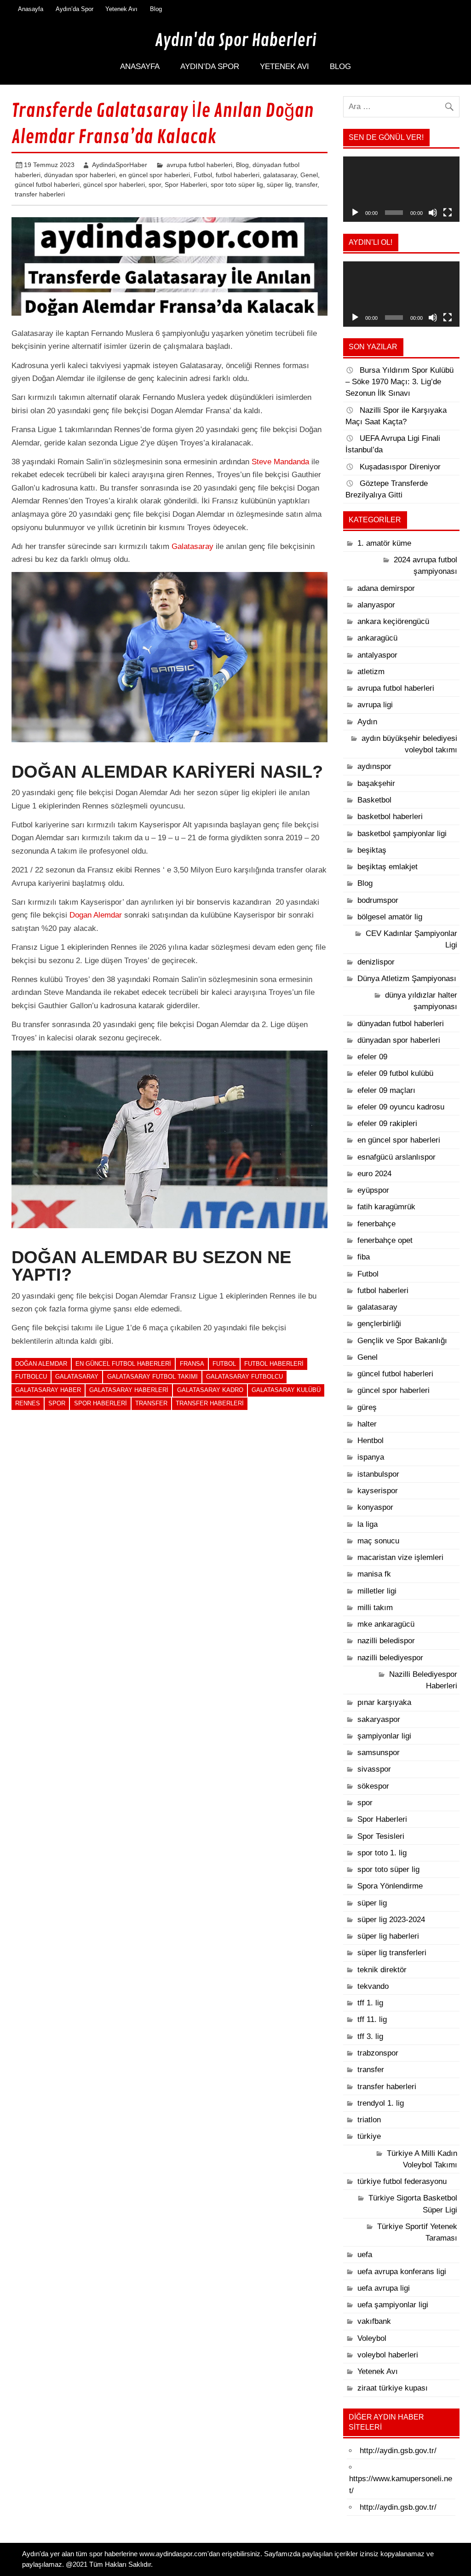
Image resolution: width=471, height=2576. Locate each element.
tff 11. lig (372, 2019)
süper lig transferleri (392, 1953)
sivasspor (374, 1769)
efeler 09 (372, 1057)
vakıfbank (374, 2321)
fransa (192, 1364)
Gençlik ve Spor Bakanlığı (402, 1341)
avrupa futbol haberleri (199, 165)
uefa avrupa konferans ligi (402, 2272)
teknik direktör (382, 1970)
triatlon (369, 2120)
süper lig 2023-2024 (391, 1920)
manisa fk (374, 1574)
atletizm (371, 672)
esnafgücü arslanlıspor (396, 1157)
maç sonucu (378, 1541)
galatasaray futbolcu (244, 1377)
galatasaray (280, 175)
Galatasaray (192, 546)
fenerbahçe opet (385, 1240)
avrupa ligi (375, 705)
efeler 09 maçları (386, 1090)
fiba (364, 1257)
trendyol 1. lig (381, 2103)
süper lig (279, 185)
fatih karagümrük (386, 1207)
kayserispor (378, 1491)
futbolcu (31, 1377)
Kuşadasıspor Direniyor (400, 467)
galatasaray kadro (210, 1390)
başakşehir (376, 783)
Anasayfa (31, 9)
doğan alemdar (41, 1364)
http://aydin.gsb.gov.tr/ (398, 2451)
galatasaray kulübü (286, 1390)
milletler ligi (377, 1591)
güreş (367, 1407)
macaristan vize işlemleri (400, 1557)
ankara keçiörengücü (393, 621)
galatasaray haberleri (129, 1390)
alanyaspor (376, 605)
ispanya (371, 1457)
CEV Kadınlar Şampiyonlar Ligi (411, 939)
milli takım (375, 1608)
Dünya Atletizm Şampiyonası (407, 979)
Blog (156, 9)
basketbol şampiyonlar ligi (402, 834)
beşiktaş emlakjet (388, 867)
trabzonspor (378, 2053)
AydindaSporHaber (120, 165)
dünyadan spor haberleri (80, 175)
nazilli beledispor (386, 1641)
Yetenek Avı (121, 9)
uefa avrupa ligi (384, 2288)
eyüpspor (373, 1190)
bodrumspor (378, 900)
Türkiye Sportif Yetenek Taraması (417, 2232)
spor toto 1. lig (382, 1853)
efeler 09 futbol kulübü (395, 1073)
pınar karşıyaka (384, 1702)
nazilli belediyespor (390, 1658)
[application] (401, 189)
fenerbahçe (376, 1224)
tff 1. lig (370, 2003)
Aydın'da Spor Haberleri (236, 40)
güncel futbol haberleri (47, 185)
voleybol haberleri (388, 2355)
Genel (309, 175)
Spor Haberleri (186, 185)
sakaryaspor (379, 1719)
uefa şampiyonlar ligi (393, 2305)
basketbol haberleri (390, 817)
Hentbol (370, 1441)
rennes (28, 1403)
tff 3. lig (370, 2036)
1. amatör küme (384, 543)
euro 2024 (374, 1174)
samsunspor (379, 1753)
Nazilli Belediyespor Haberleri (423, 1680)
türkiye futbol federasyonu (402, 2181)
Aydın (367, 722)
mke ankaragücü (386, 1624)
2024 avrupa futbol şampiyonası (425, 566)
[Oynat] (355, 213)
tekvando (373, 1986)
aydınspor (374, 766)
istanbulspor (378, 1474)
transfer (306, 185)
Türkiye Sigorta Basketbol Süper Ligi (413, 2204)
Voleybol (372, 2338)
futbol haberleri (238, 175)
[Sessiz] (433, 213)
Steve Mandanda (280, 462)
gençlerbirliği (379, 1324)
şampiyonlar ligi (384, 1736)
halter (367, 1424)
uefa (365, 2255)
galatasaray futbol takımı (152, 1377)
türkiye (369, 2136)
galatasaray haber (48, 1390)
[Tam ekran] (448, 213)
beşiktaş (372, 850)
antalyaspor (377, 655)
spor (155, 185)
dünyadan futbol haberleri (401, 1024)
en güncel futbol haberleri (123, 1364)
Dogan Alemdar (96, 915)
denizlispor (376, 962)
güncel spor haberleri (114, 185)
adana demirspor (386, 588)
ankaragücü (377, 638)
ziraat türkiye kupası (393, 2388)
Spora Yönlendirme (390, 1886)
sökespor (373, 1786)
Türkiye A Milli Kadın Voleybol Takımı (422, 2159)
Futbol (203, 175)
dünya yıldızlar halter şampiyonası (421, 1001)
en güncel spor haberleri (155, 175)
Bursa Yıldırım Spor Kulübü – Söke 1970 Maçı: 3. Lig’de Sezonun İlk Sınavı (399, 382)
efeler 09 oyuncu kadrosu (401, 1107)
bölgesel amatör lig (390, 917)
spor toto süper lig (237, 185)
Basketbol (374, 800)
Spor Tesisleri (381, 1836)
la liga (368, 1524)
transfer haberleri (40, 194)
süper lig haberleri (388, 1936)
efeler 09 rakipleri (387, 1123)
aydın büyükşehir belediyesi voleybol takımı (409, 744)
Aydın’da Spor (75, 9)
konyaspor (375, 1507)
